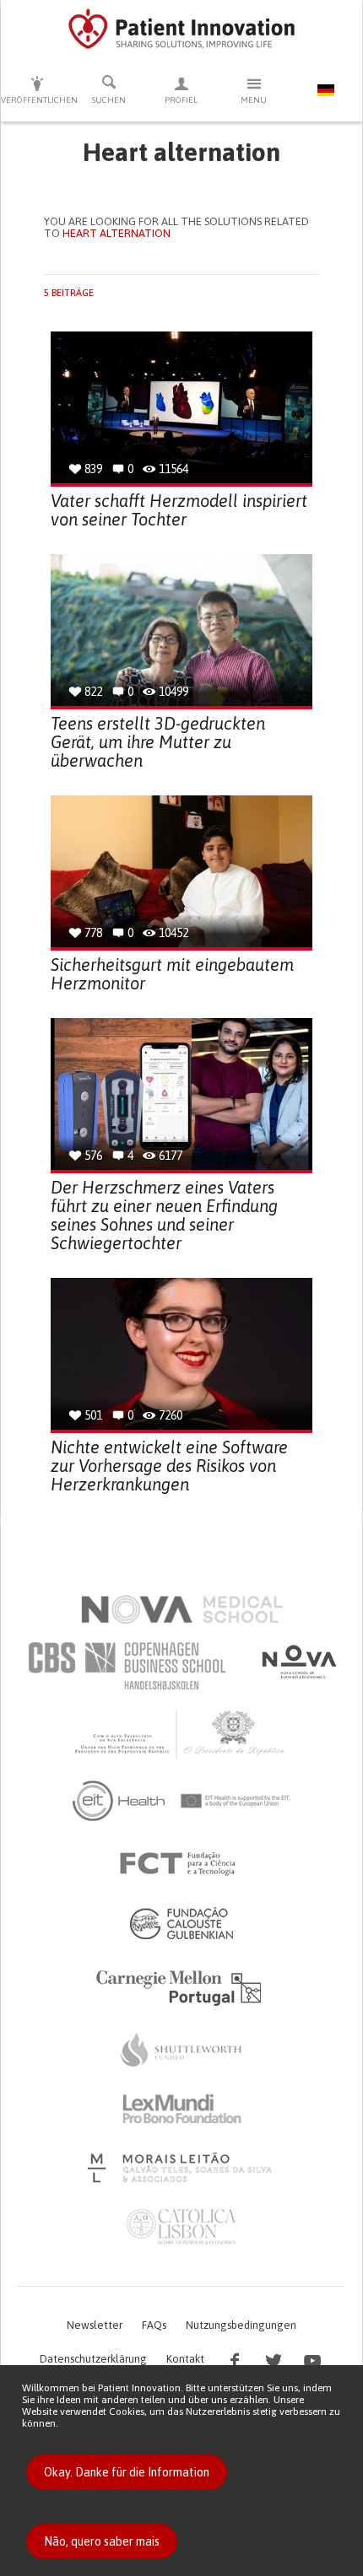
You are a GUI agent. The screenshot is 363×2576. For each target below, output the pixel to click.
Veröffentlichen (37, 100)
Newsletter (95, 2325)
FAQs (154, 2325)
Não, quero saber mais (102, 2541)
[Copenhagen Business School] (126, 1666)
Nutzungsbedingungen (241, 2325)
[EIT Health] (182, 1801)
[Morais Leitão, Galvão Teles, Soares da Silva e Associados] (182, 2168)
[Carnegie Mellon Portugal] (181, 1986)
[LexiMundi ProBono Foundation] (181, 2109)
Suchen (109, 100)
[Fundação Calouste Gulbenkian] (181, 1923)
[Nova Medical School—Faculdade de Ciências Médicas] (182, 1609)
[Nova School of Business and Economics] (298, 1662)
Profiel (181, 100)
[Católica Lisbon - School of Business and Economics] (181, 2227)
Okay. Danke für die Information (127, 2472)
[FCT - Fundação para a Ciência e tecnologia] (182, 1864)
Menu (254, 100)
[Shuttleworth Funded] (181, 2050)
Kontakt (185, 2359)
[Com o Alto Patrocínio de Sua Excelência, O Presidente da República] (181, 1733)
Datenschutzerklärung (93, 2359)
